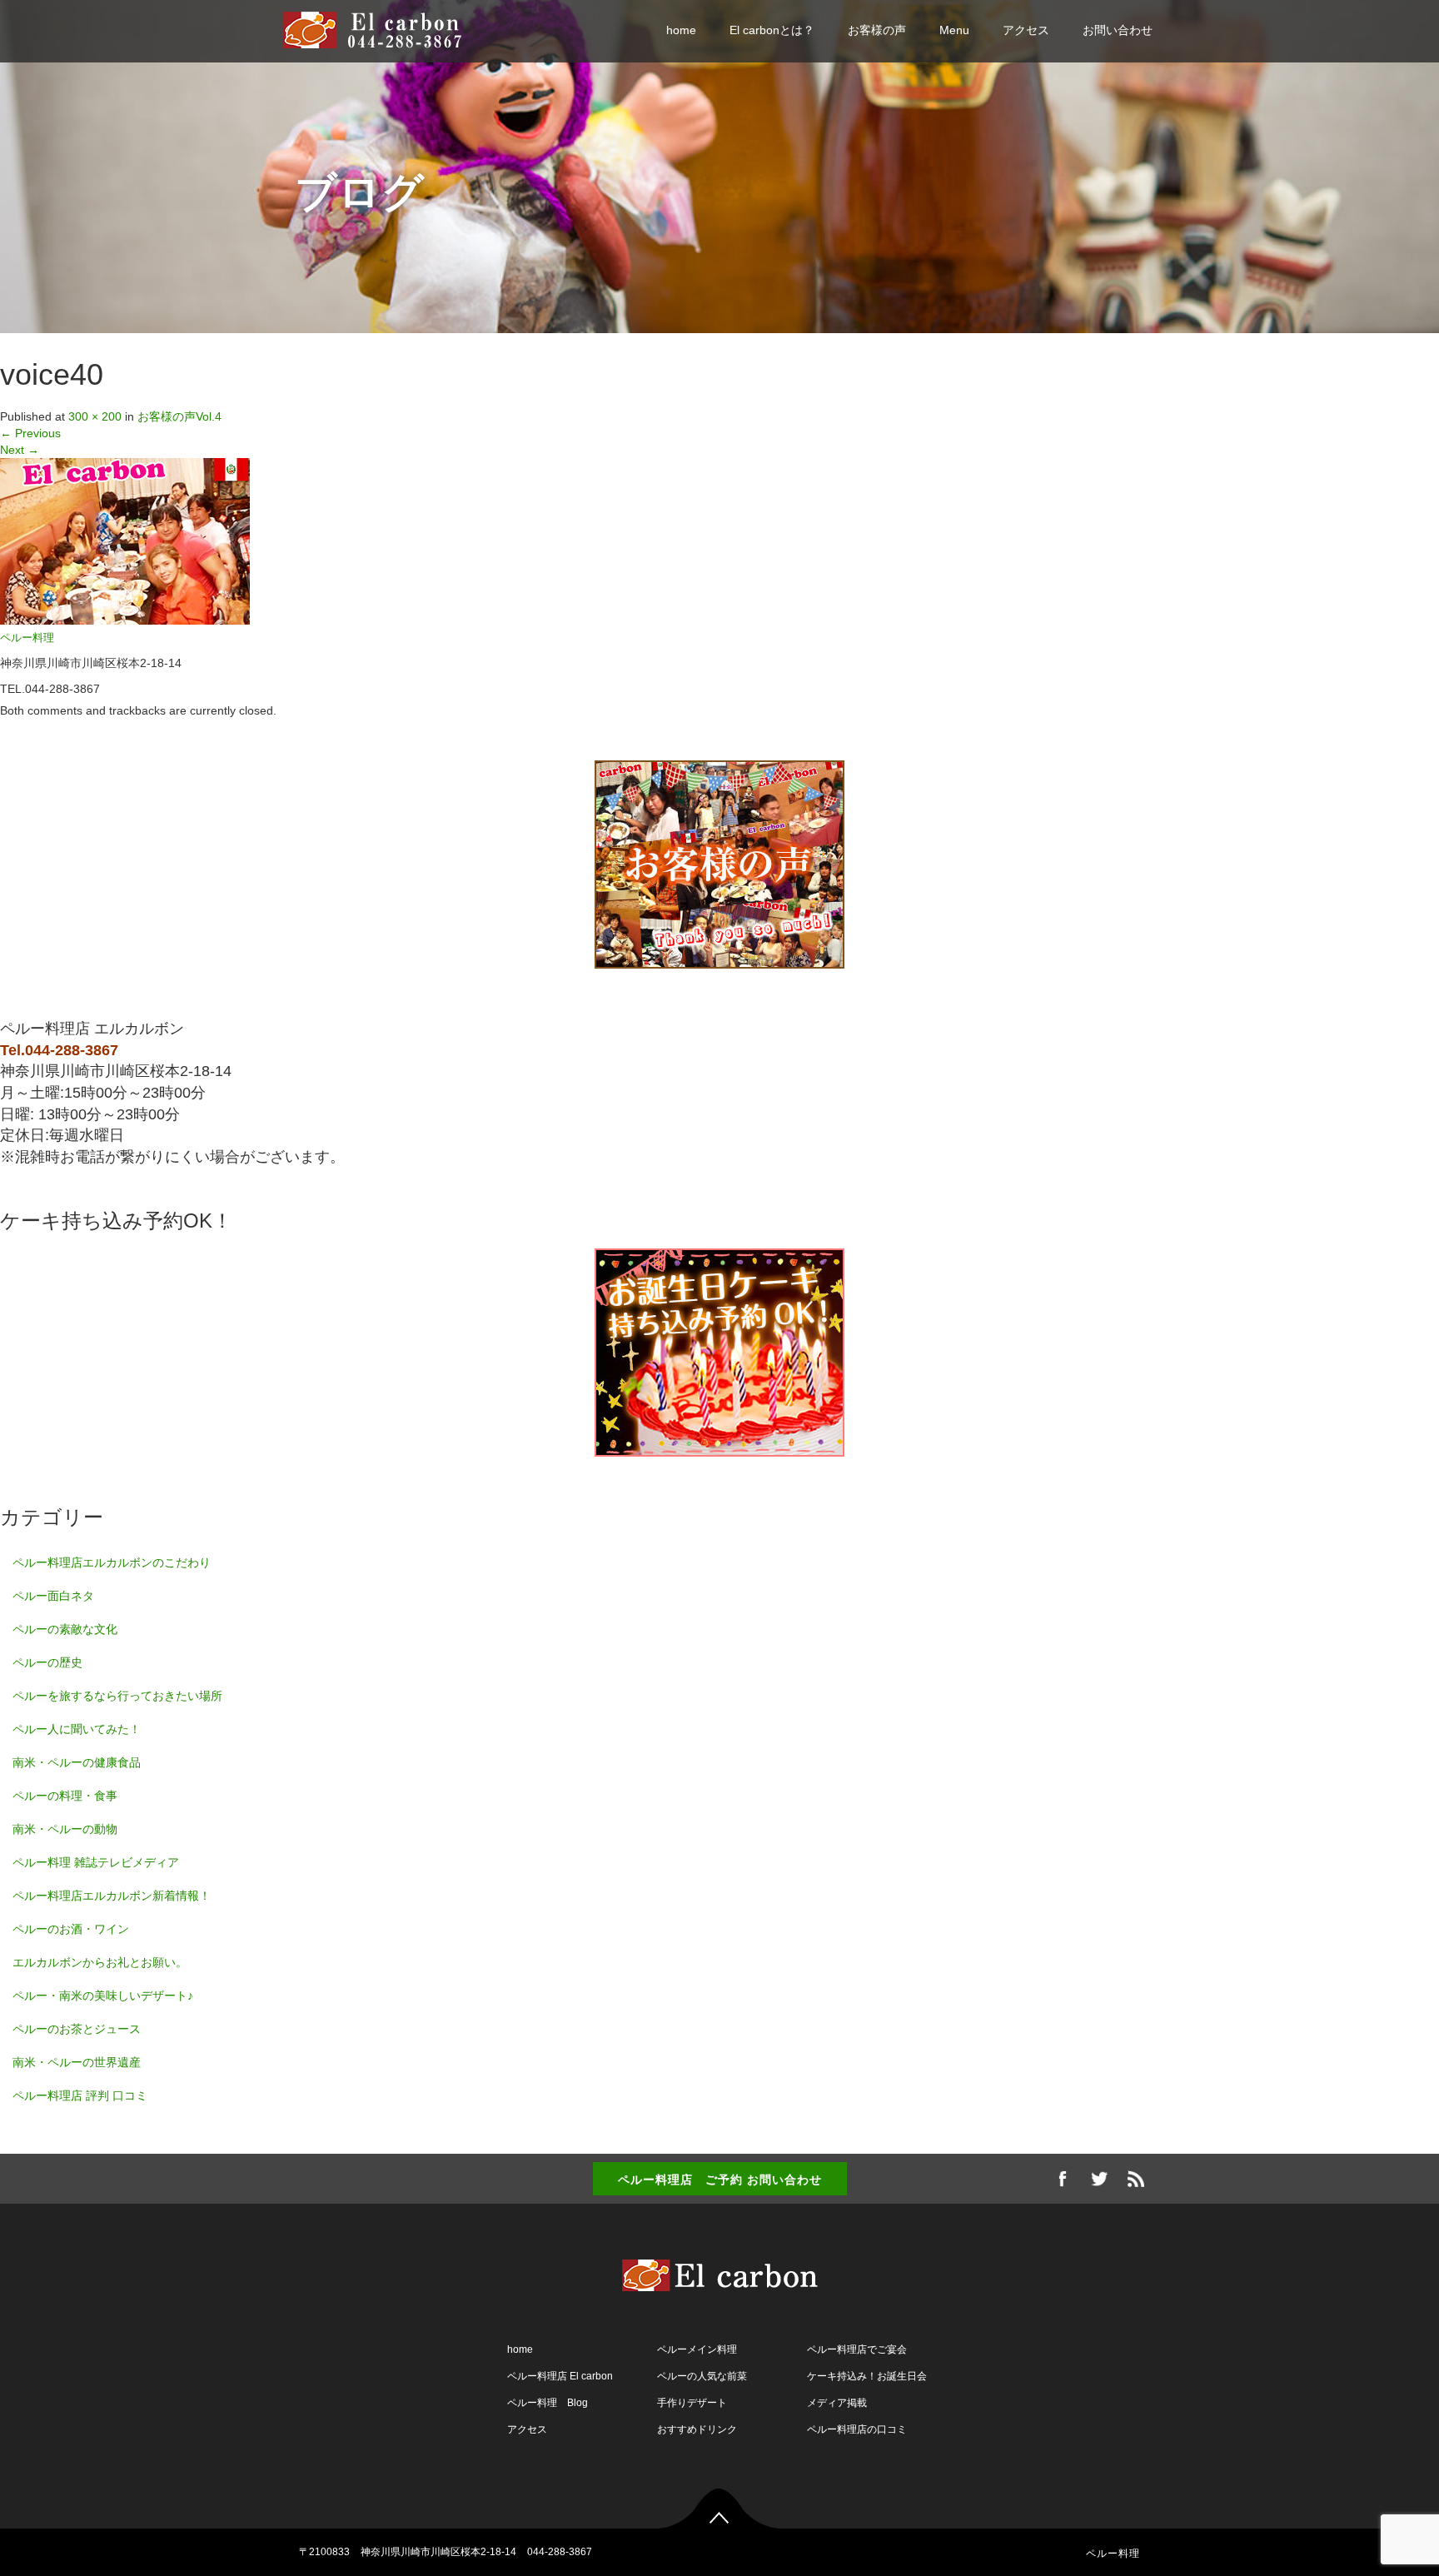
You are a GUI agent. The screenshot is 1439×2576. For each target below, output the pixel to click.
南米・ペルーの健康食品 (77, 1762)
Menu (954, 30)
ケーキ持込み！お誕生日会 (867, 2376)
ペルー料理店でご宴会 (857, 2349)
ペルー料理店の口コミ (857, 2429)
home (681, 30)
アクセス (1026, 30)
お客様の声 (877, 30)
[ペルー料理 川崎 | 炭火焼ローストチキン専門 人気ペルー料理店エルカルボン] (380, 29)
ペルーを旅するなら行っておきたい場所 (117, 1696)
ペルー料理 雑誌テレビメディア (96, 1862)
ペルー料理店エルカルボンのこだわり (112, 1562)
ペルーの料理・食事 (65, 1796)
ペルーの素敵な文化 (65, 1629)
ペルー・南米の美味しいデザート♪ (103, 1996)
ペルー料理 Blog (548, 2403)
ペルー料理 (27, 638)
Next (20, 450)
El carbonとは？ (772, 30)
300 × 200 (95, 416)
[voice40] (125, 541)
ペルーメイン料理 (697, 2349)
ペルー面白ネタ (53, 1596)
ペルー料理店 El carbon (560, 2376)
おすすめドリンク (697, 2429)
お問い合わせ (1118, 30)
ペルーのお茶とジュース (77, 2029)
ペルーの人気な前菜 (702, 2376)
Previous (30, 433)
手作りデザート (692, 2403)
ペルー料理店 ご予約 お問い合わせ (720, 2179)
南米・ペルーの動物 (65, 1829)
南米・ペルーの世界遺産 (77, 2062)
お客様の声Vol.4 (179, 416)
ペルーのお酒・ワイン (71, 1929)
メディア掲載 (837, 2403)
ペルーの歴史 (47, 1662)
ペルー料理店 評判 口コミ (80, 2095)
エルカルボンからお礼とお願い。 (100, 1962)
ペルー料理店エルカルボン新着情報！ (112, 1896)
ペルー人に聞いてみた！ (77, 1729)
